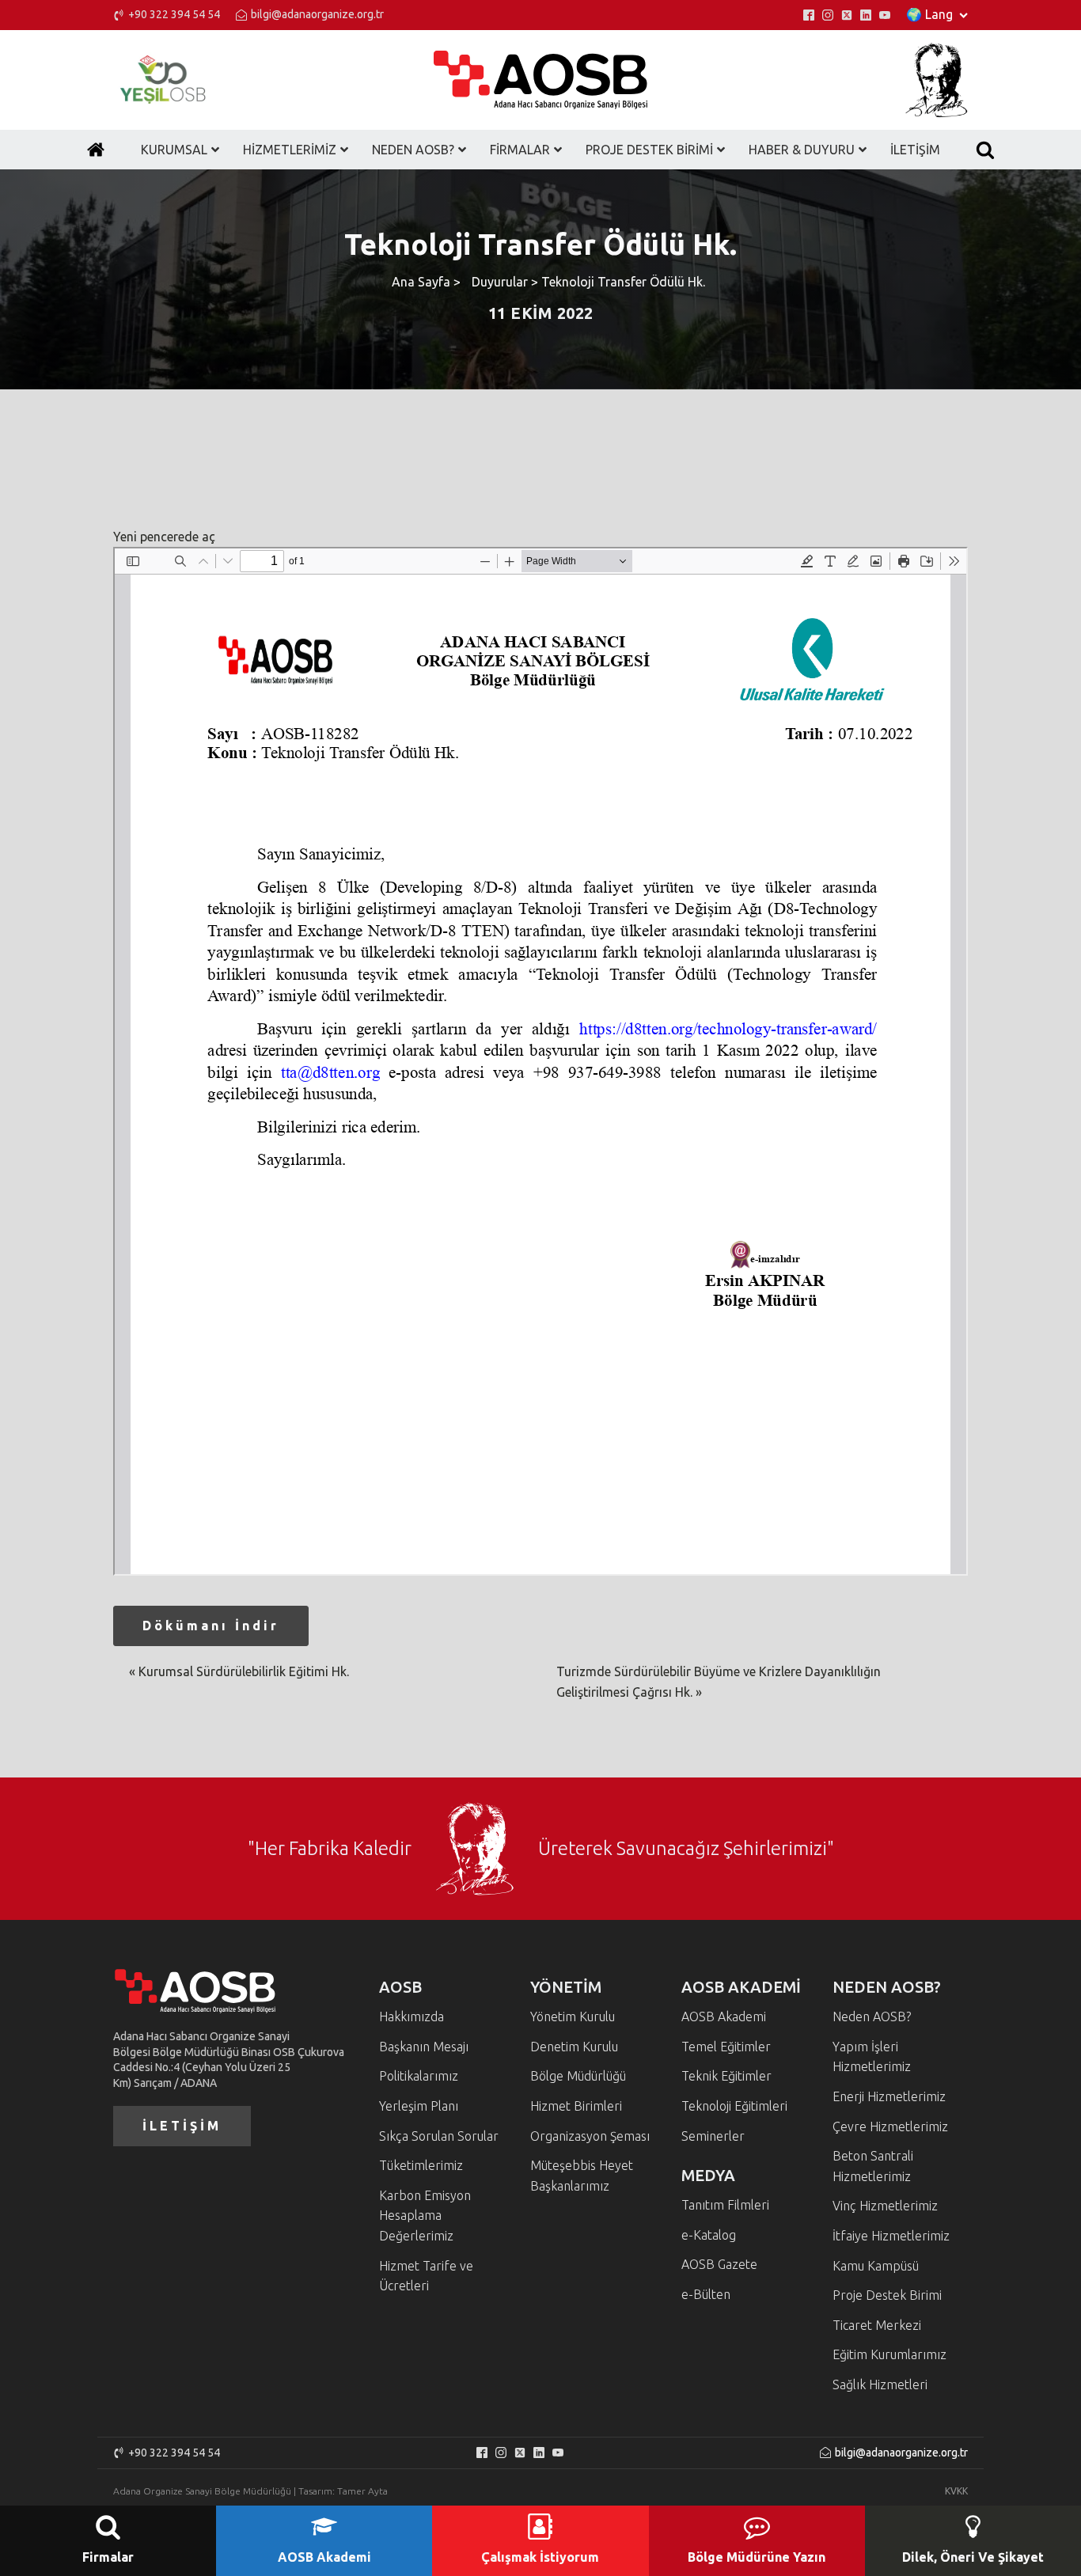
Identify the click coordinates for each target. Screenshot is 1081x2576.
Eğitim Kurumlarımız (889, 2354)
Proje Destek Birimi (887, 2295)
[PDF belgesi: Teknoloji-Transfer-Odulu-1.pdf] (540, 1061)
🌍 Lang (929, 14)
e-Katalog (709, 2235)
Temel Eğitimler (726, 2047)
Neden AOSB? (872, 2016)
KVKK (956, 2491)
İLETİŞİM (182, 2126)
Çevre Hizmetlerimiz (890, 2126)
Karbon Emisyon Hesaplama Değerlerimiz (425, 2216)
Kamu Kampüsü (876, 2266)
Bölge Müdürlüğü (578, 2076)
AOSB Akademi (724, 2016)
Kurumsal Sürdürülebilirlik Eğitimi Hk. (244, 1671)
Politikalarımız (419, 2076)
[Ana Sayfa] (96, 150)
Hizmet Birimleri (576, 2106)
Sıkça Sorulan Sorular (439, 2136)
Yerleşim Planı (419, 2106)
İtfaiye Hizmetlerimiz (891, 2236)
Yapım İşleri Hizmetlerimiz (872, 2057)
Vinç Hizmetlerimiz (885, 2206)
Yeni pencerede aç (164, 537)
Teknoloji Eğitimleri (734, 2106)
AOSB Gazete (719, 2264)
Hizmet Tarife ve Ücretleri (426, 2276)
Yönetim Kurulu (573, 2016)
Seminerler (713, 2136)
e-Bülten (706, 2294)
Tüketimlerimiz (421, 2165)
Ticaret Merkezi (877, 2325)
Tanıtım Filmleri (725, 2205)
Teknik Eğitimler (726, 2076)
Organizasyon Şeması (590, 2136)
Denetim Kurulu (574, 2047)
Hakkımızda (412, 2016)
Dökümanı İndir (211, 1626)
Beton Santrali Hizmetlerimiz (873, 2166)
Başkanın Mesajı (424, 2047)
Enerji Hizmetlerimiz (889, 2096)
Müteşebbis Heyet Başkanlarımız (582, 2176)
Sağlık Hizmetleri (880, 2384)
